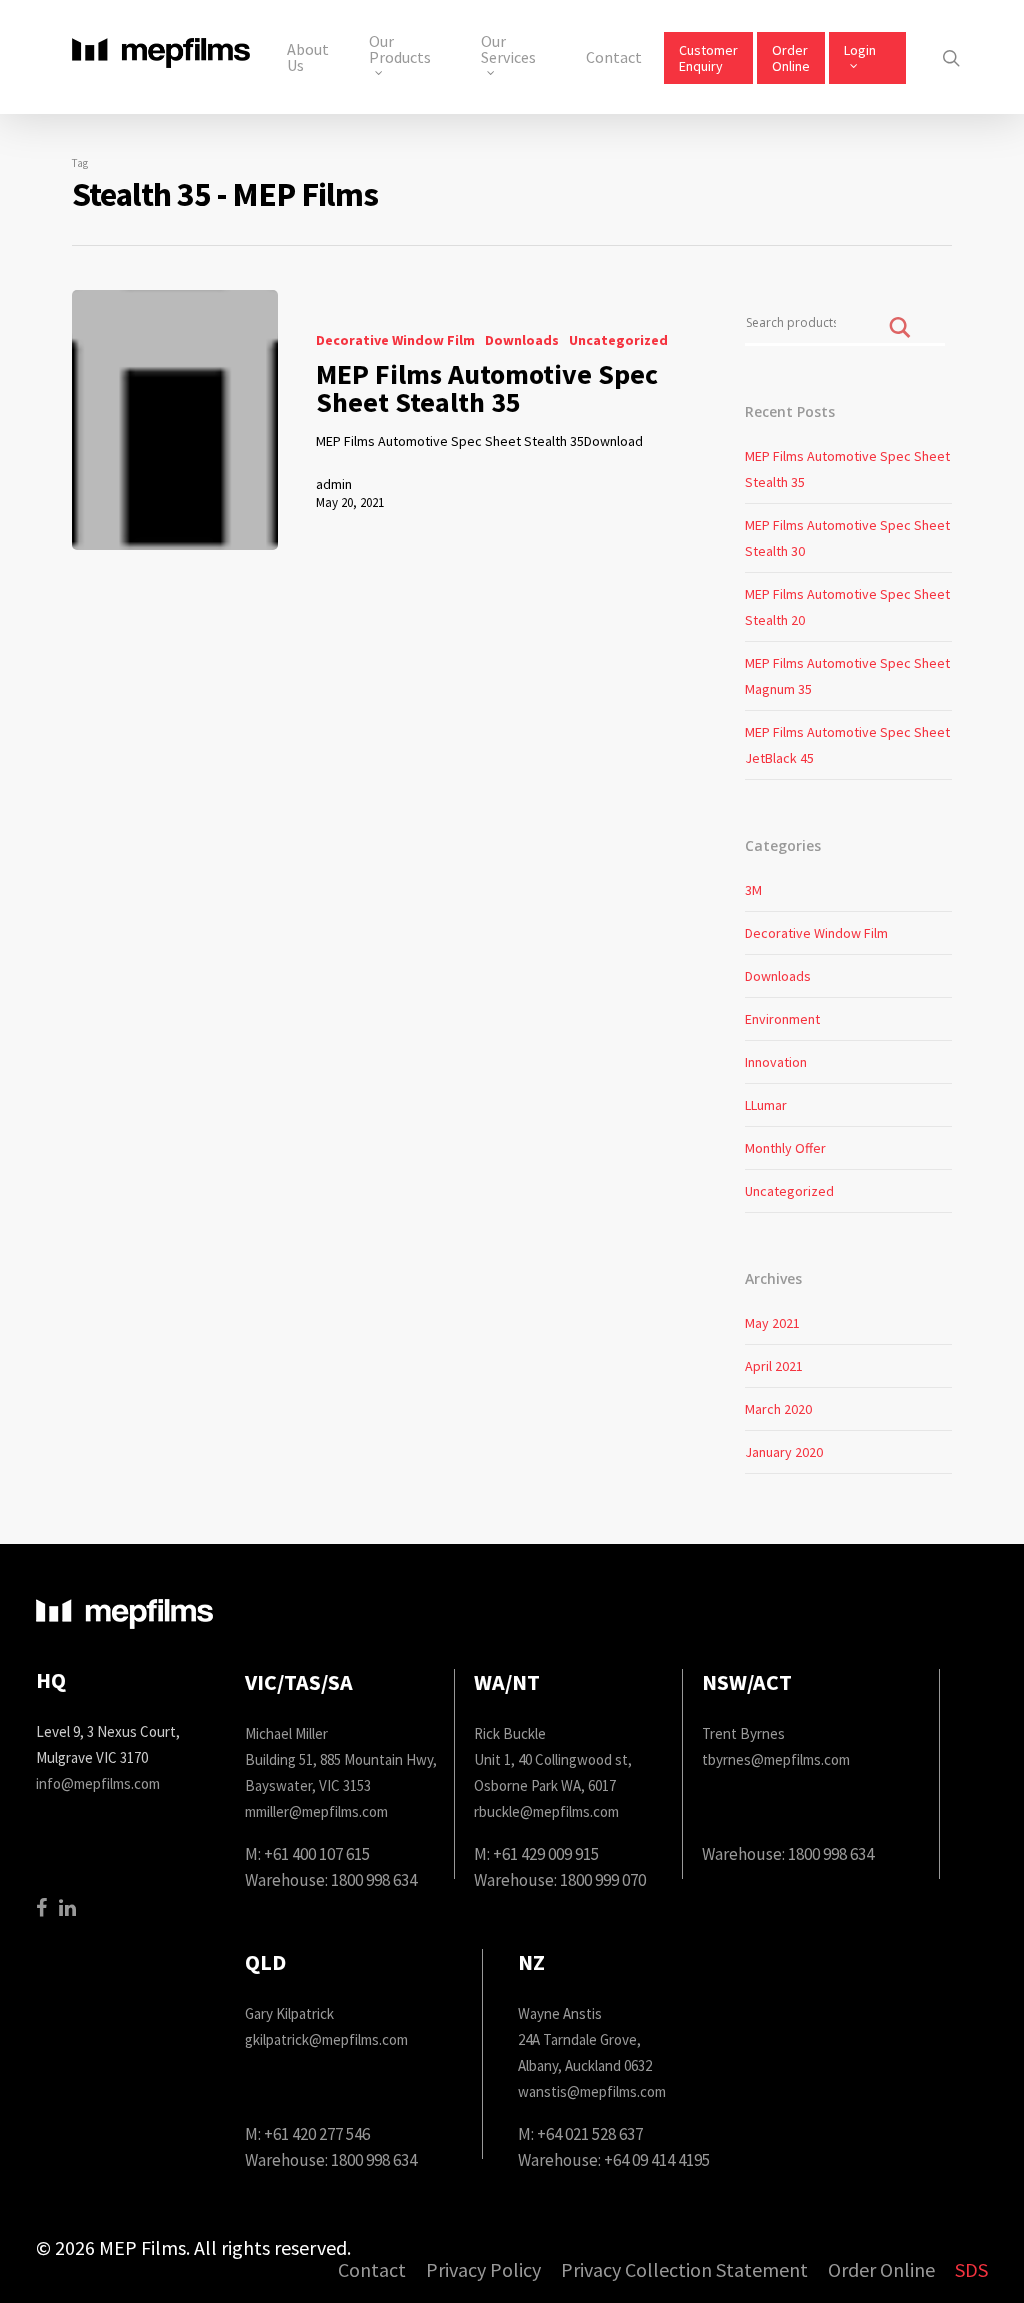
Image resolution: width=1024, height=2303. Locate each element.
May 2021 (772, 1323)
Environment (782, 1019)
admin (334, 484)
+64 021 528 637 (590, 2134)
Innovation (776, 1062)
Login (860, 50)
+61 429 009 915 (546, 1854)
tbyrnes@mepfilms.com (776, 1759)
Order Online (791, 58)
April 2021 (774, 1366)
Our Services (508, 50)
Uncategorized (618, 340)
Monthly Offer (785, 1148)
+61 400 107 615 (317, 1854)
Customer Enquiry (708, 58)
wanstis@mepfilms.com (592, 2091)
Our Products (400, 50)
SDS (971, 2270)
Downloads (522, 340)
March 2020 (778, 1409)
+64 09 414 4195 (657, 2160)
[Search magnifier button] (900, 341)
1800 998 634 (374, 1880)
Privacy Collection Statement (684, 2270)
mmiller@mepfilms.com (316, 1811)
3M (753, 890)
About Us (308, 57)
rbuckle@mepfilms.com (546, 1811)
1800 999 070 (603, 1880)
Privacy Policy (483, 2270)
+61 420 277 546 (317, 2134)
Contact (614, 57)
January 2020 (784, 1452)
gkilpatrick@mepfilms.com (326, 2039)
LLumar (766, 1105)
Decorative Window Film (395, 340)
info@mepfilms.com (98, 1783)
